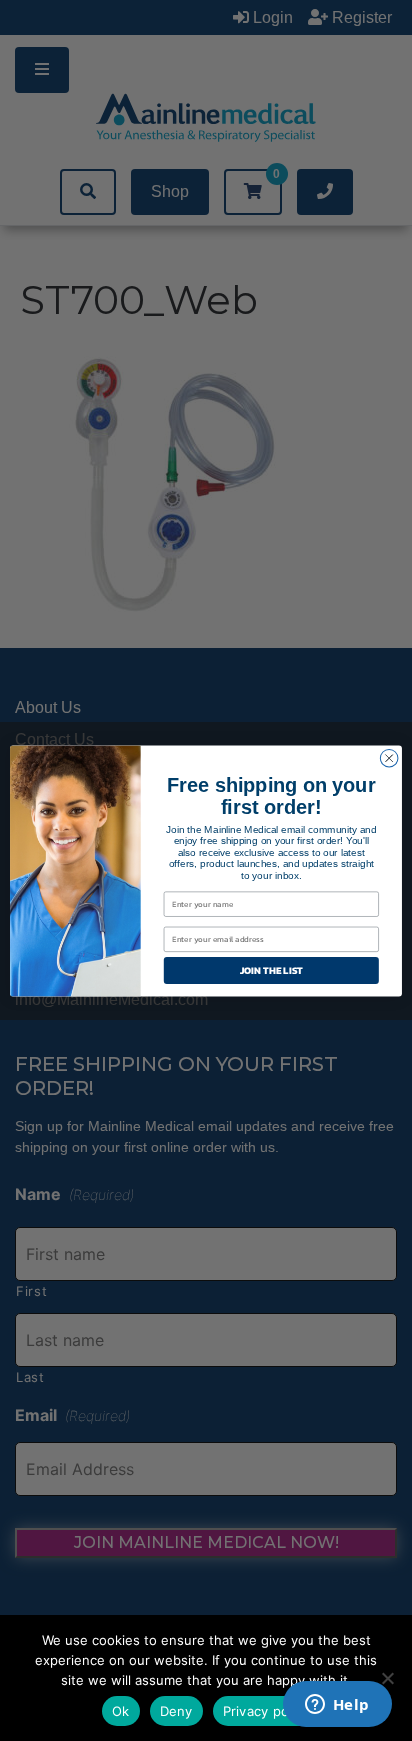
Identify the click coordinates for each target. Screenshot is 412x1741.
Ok (121, 1711)
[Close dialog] (389, 758)
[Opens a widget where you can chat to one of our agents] (337, 1706)
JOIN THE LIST (271, 969)
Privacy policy (267, 1711)
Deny (176, 1711)
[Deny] (387, 1678)
